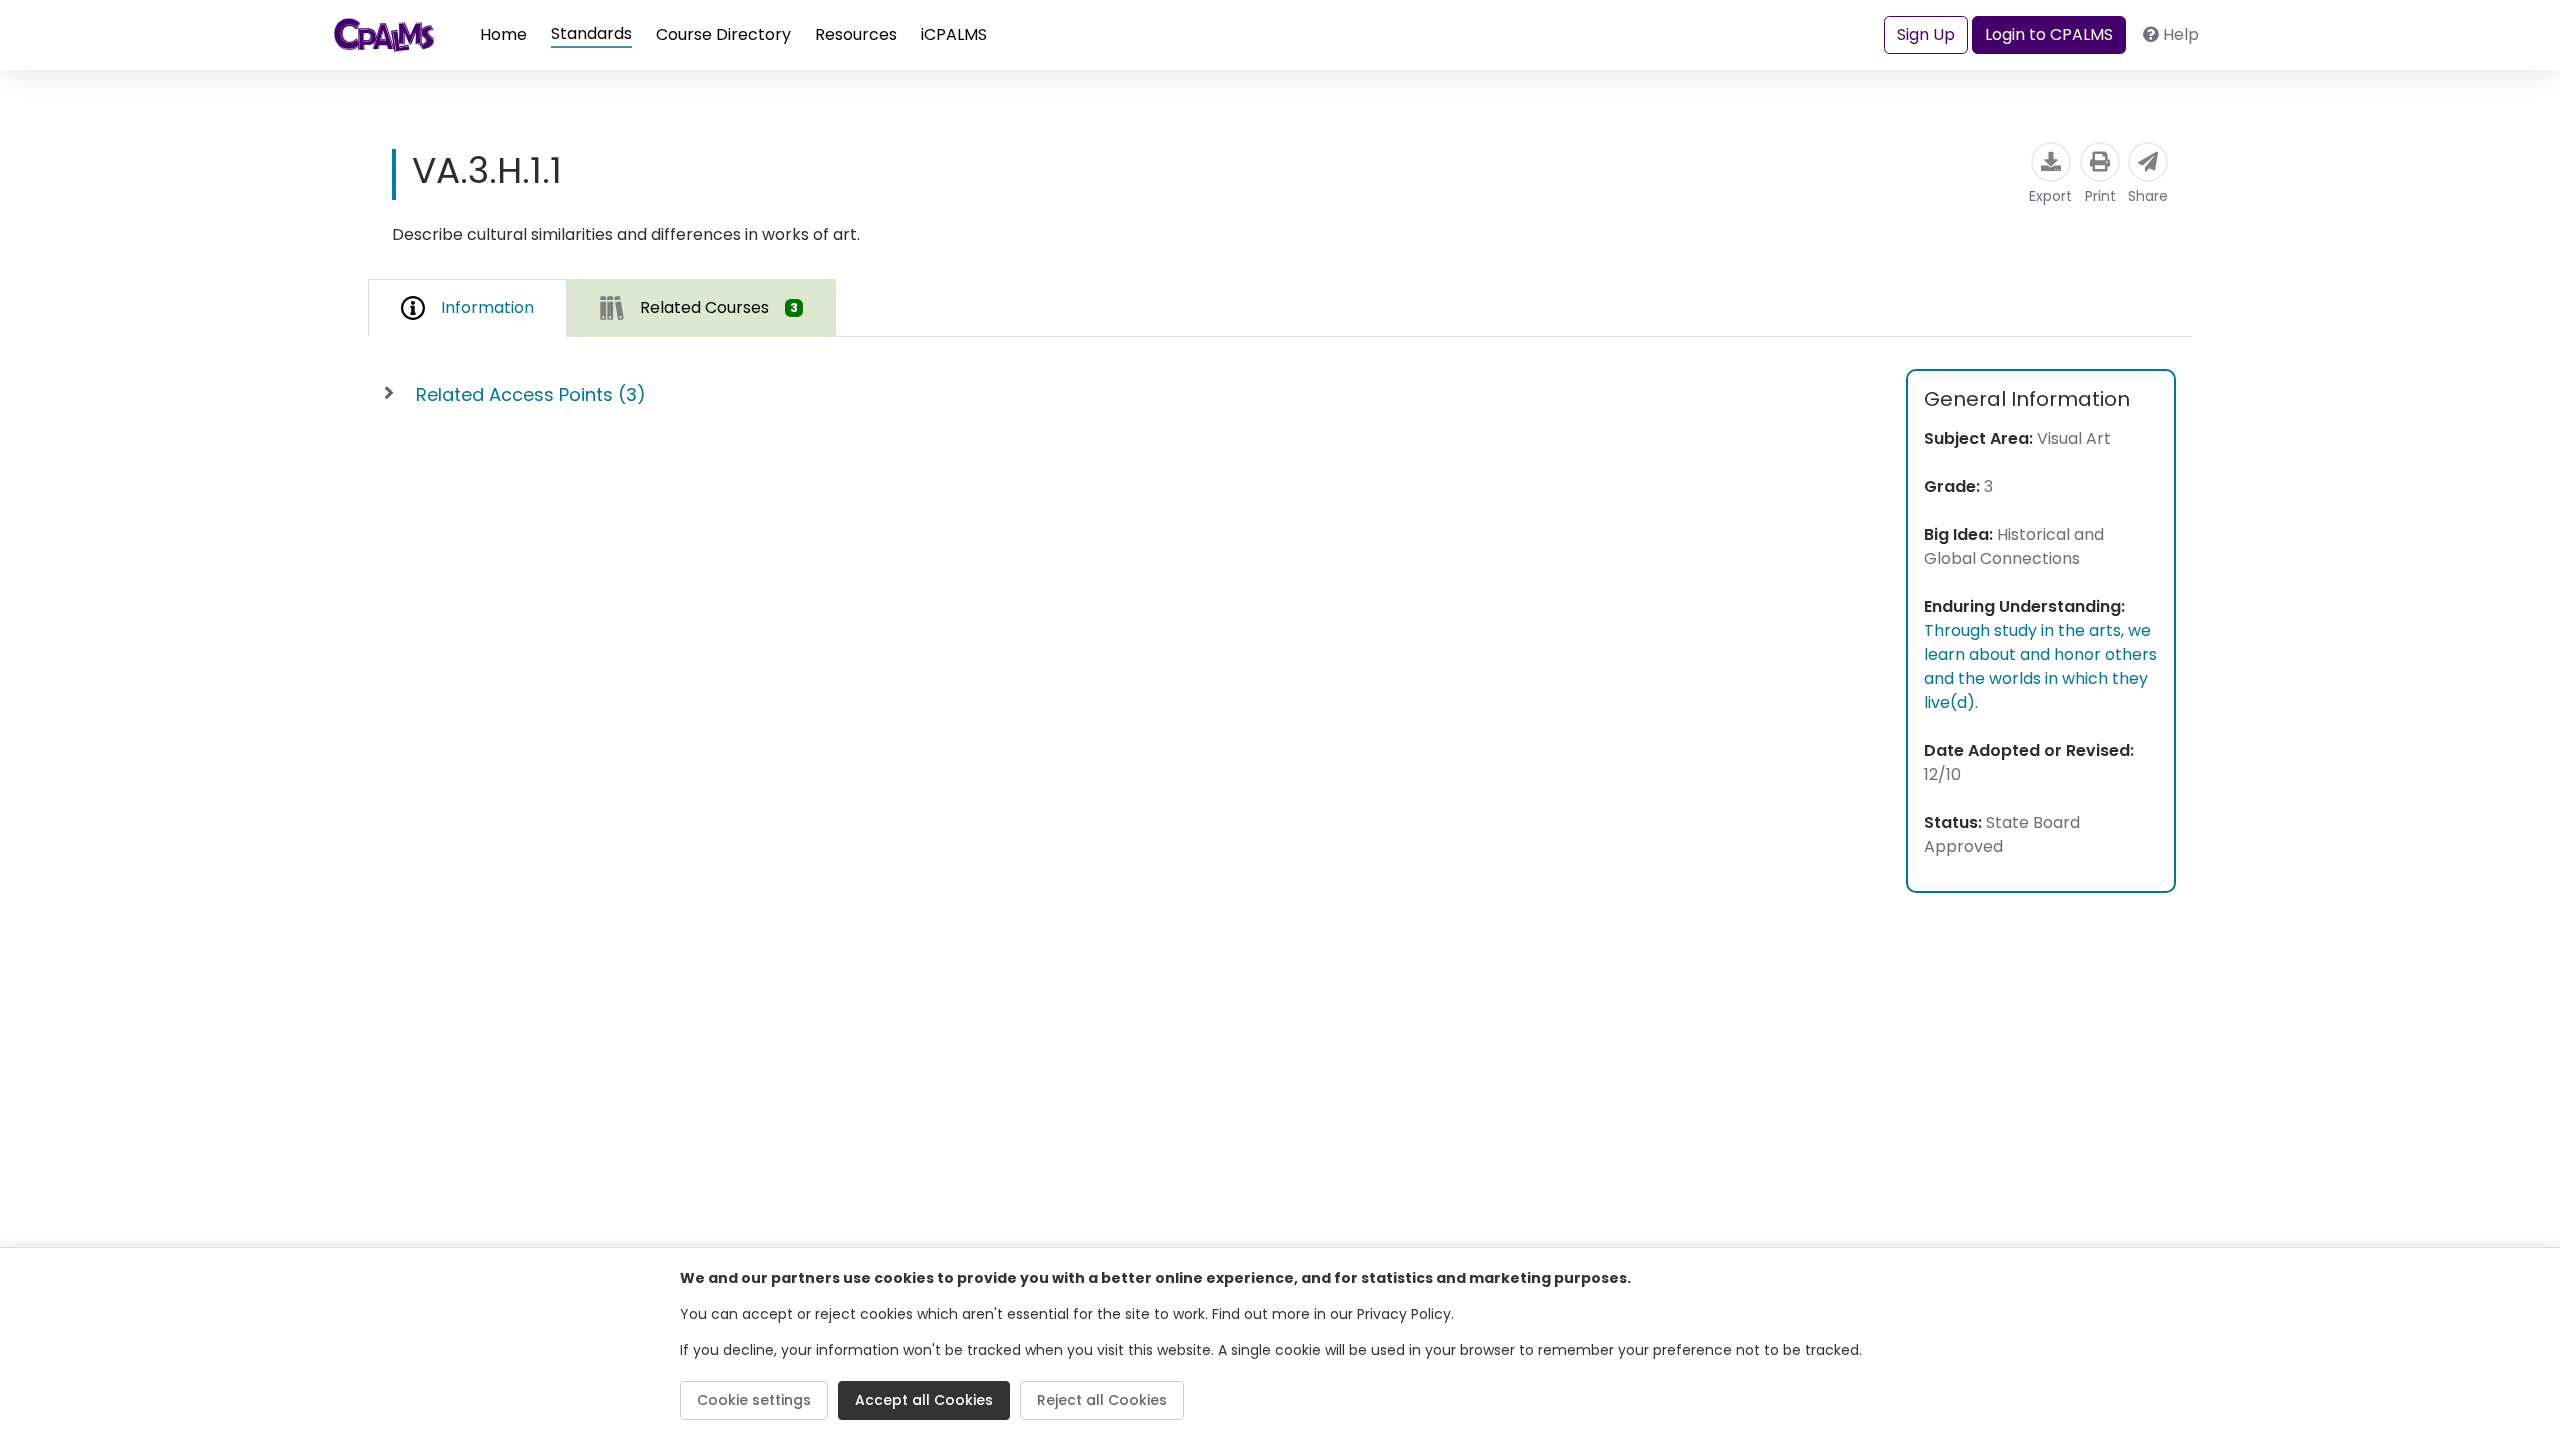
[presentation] (701, 307)
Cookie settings (754, 1400)
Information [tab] (487, 307)
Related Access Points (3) (531, 394)
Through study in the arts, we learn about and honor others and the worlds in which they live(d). (2040, 666)
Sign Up (1926, 34)
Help (2181, 34)
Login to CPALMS (2049, 34)
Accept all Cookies (924, 1400)
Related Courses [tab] (719, 307)
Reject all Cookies (1102, 1400)
